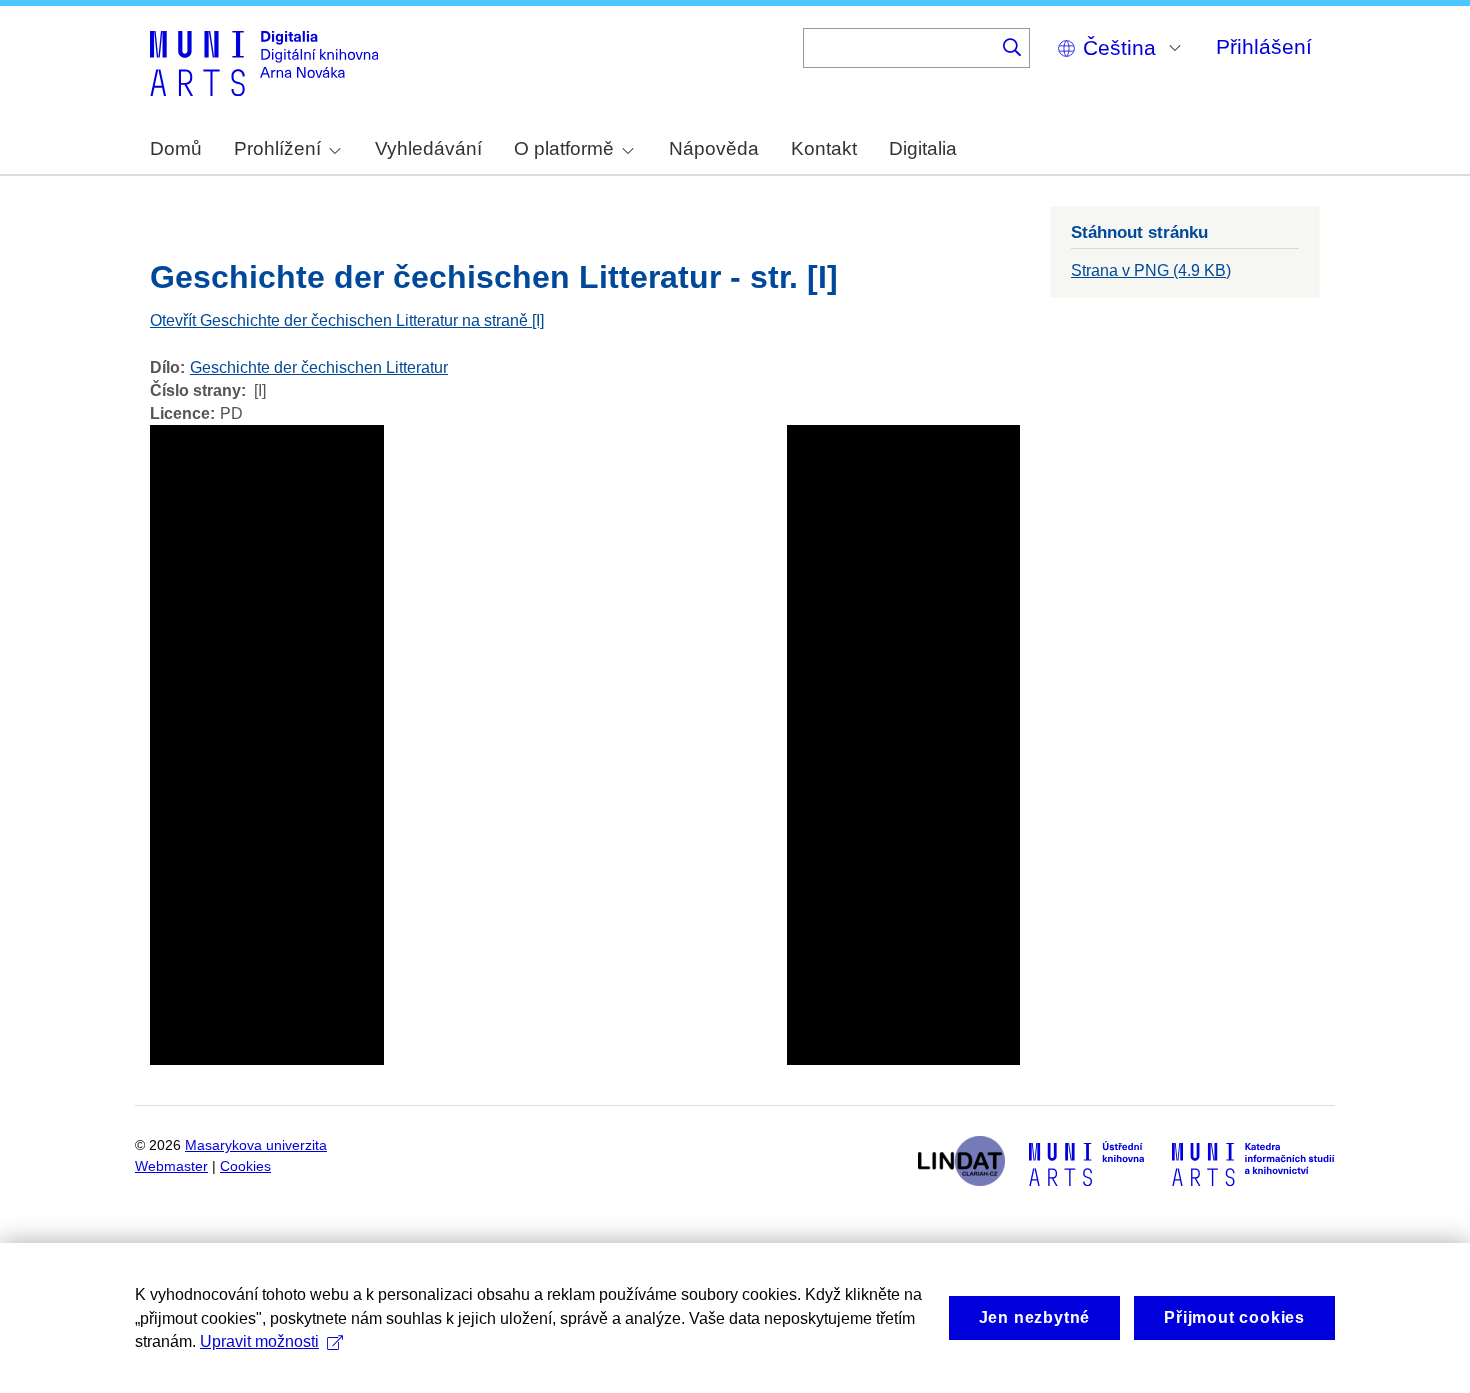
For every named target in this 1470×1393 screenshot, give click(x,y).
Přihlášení (1264, 46)
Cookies (245, 1166)
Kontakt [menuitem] (824, 148)
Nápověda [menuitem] (714, 148)
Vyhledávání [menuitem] (428, 148)
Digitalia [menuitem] (923, 148)
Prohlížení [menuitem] (277, 148)
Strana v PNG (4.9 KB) (1151, 270)
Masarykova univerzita (256, 1145)
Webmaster (171, 1166)
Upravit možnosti (259, 1341)
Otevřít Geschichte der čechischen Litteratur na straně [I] (347, 320)
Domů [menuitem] (176, 148)
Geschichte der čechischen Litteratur (319, 367)
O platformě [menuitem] (564, 148)
